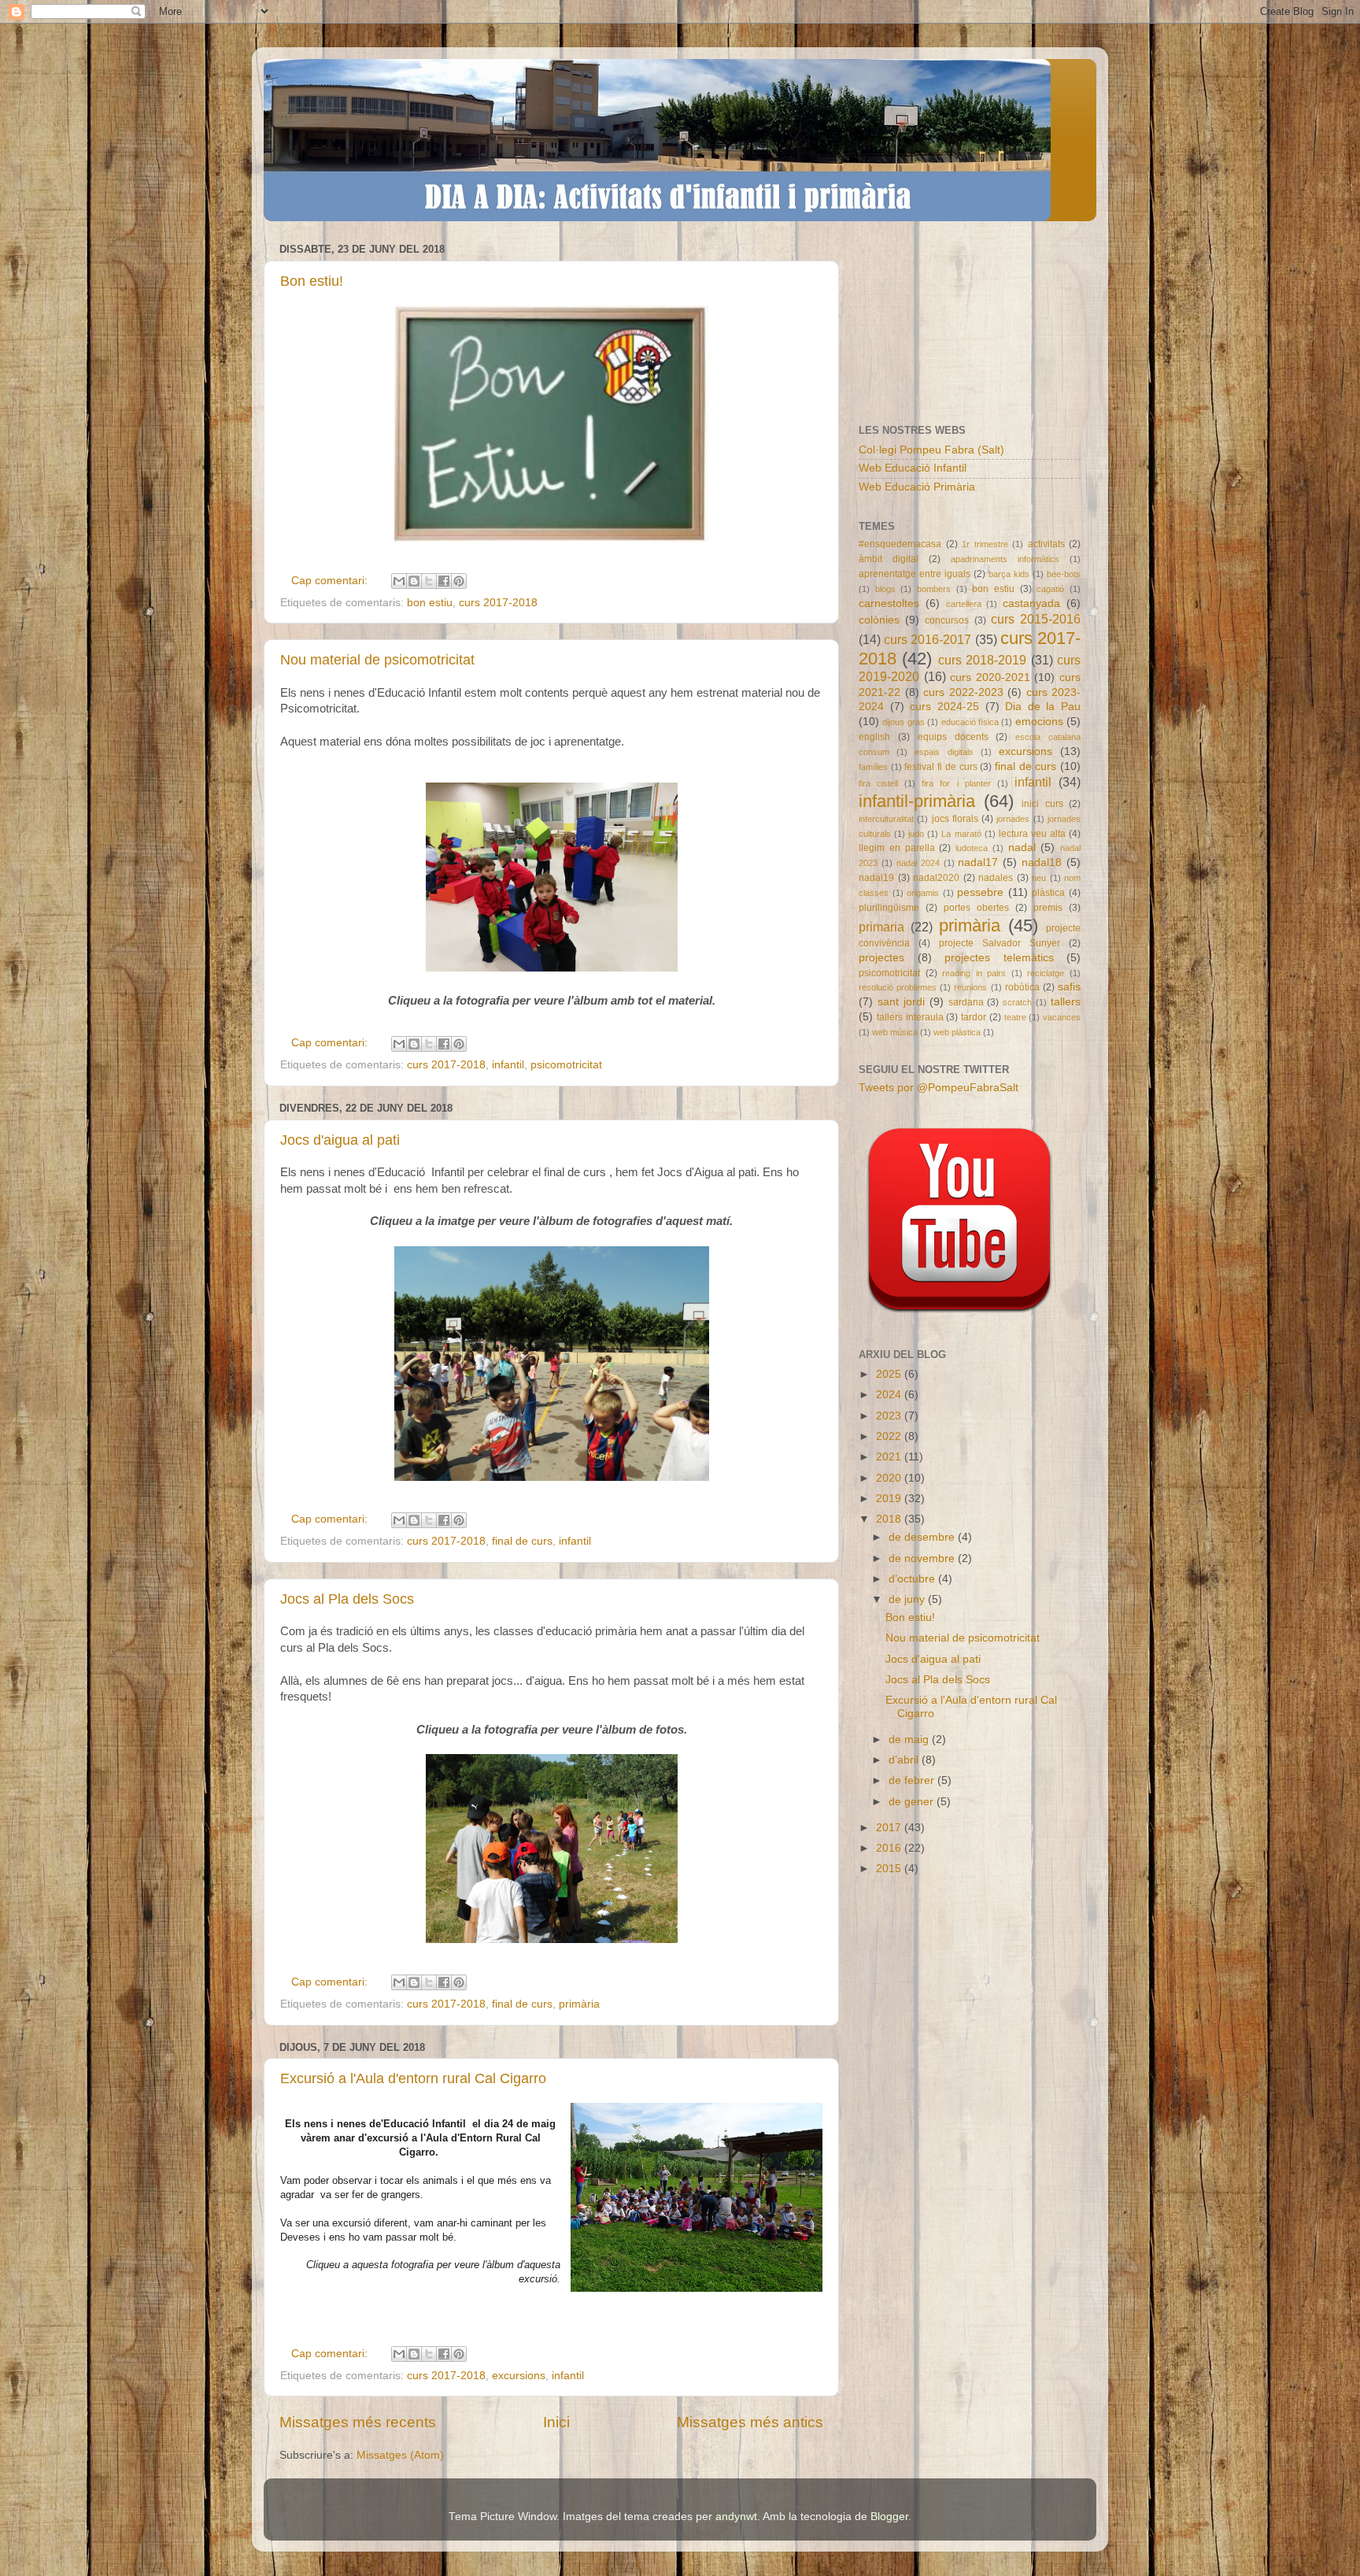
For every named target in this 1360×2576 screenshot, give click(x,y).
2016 (890, 1848)
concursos (947, 620)
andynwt (736, 2517)
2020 (890, 1478)
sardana (966, 1002)
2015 (890, 1869)
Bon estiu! (312, 281)
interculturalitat (886, 819)
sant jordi (901, 1002)
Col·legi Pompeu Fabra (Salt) (931, 450)
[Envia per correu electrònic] (399, 581)
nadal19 (876, 878)
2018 (890, 1519)
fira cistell (878, 783)
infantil (508, 1065)
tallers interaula (910, 1017)
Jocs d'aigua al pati (340, 1140)
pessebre (980, 892)
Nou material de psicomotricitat (377, 660)
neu (1039, 878)
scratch (1017, 1002)
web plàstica (957, 1032)
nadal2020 (936, 878)
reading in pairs (974, 973)
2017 (890, 1828)
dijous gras (903, 722)
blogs (885, 589)
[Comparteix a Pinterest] (459, 581)
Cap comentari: (331, 581)
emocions (1039, 722)
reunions (970, 987)
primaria (881, 927)
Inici (556, 2422)
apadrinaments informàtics (1005, 559)
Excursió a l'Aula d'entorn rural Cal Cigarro (413, 2078)
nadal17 (978, 862)
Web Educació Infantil (913, 468)
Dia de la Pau (1043, 707)
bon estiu (430, 603)
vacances (1062, 1017)
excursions (519, 2376)
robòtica (1022, 987)
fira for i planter (956, 783)
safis (1069, 987)
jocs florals (955, 819)
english (874, 737)
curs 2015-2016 (1036, 619)
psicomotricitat (566, 1065)
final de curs (522, 1541)
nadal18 (1042, 862)
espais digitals (944, 752)
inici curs (1042, 804)
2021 (890, 1457)
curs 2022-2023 (963, 692)
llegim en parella (897, 848)
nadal (1022, 848)
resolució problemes (898, 987)
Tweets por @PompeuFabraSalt (939, 1088)
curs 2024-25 (944, 707)
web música (895, 1032)
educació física (970, 722)
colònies (879, 620)
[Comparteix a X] (429, 581)
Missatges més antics (750, 2422)
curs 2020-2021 (990, 677)
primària (579, 2004)
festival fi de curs (941, 767)
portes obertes (976, 908)
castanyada (1031, 603)
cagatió (1050, 589)
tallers (1066, 1002)
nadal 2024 (918, 863)
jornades (1013, 819)
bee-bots (1064, 574)
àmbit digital (889, 559)
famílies (873, 767)
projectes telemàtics (999, 958)
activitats (1046, 544)
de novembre (923, 1558)
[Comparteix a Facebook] (444, 581)
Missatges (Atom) (400, 2455)
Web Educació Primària (917, 487)
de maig (910, 1740)
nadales (996, 878)
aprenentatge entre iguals (915, 574)
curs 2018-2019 (982, 660)
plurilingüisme (889, 908)
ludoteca (972, 848)
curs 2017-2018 (498, 603)
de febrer (913, 1780)
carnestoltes (889, 603)
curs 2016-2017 (928, 639)
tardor (974, 1017)
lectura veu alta (1032, 834)
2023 (890, 1416)
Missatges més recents (358, 2422)
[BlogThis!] (414, 581)
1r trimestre (985, 544)
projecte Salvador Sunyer (1000, 943)
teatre (1015, 1017)
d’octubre (913, 1579)
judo (916, 834)
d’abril (905, 1760)
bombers (934, 589)
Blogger (889, 2517)
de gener (913, 1802)
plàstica (1048, 893)
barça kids (1009, 574)
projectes (881, 958)
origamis (923, 893)
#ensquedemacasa (900, 544)
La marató (961, 834)
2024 (890, 1395)
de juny (908, 1599)
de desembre (923, 1537)
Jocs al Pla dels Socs (347, 1599)
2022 (890, 1436)
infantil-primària (917, 801)
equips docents (953, 737)
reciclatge (1046, 973)
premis (1048, 908)
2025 (890, 1374)
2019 (890, 1499)
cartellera (964, 604)
